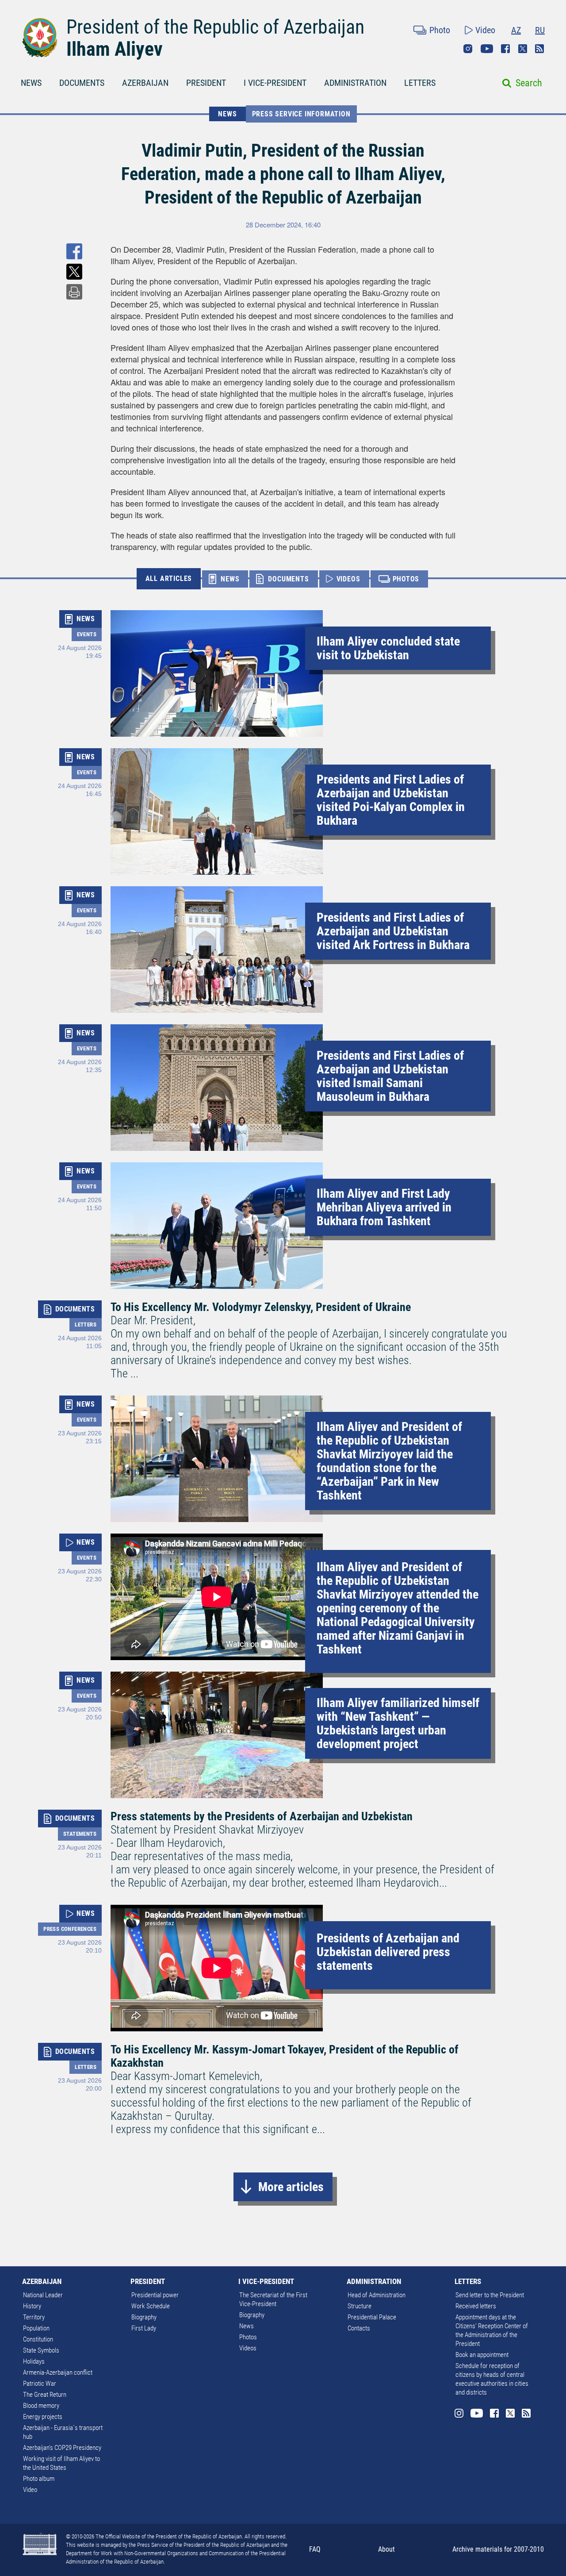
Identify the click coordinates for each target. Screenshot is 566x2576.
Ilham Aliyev (115, 49)
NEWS (31, 83)
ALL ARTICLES (169, 579)
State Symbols (41, 2350)
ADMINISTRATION (355, 83)
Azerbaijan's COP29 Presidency (62, 2448)
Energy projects (43, 2417)
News (247, 2326)
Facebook (505, 49)
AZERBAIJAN (145, 83)
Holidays (34, 2361)
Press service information (301, 114)
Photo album (39, 2479)
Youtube (487, 49)
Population (36, 2328)
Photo (440, 30)
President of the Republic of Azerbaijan (215, 27)
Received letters (476, 2306)
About (386, 2549)
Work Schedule (151, 2306)
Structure (359, 2306)
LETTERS (420, 83)
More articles (291, 2187)
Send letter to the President (490, 2295)
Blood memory (41, 2406)
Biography (144, 2317)
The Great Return (45, 2395)
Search (529, 83)
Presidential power (155, 2295)
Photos (248, 2337)
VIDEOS (348, 579)
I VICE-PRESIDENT (275, 83)
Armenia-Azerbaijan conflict (58, 2372)
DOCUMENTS (82, 83)
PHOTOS (406, 579)
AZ (516, 30)
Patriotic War (40, 2384)
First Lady (144, 2328)
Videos (248, 2348)
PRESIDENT (206, 83)
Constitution (38, 2339)
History (32, 2306)
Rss (539, 49)
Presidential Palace (372, 2317)
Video (485, 30)
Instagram (468, 49)
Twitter (523, 49)
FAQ (315, 2549)
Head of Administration (377, 2295)
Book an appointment (482, 2355)
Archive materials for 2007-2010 (498, 2549)
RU (540, 30)
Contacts (359, 2328)
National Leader (43, 2295)
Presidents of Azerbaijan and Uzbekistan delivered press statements (388, 1952)
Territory (34, 2317)
